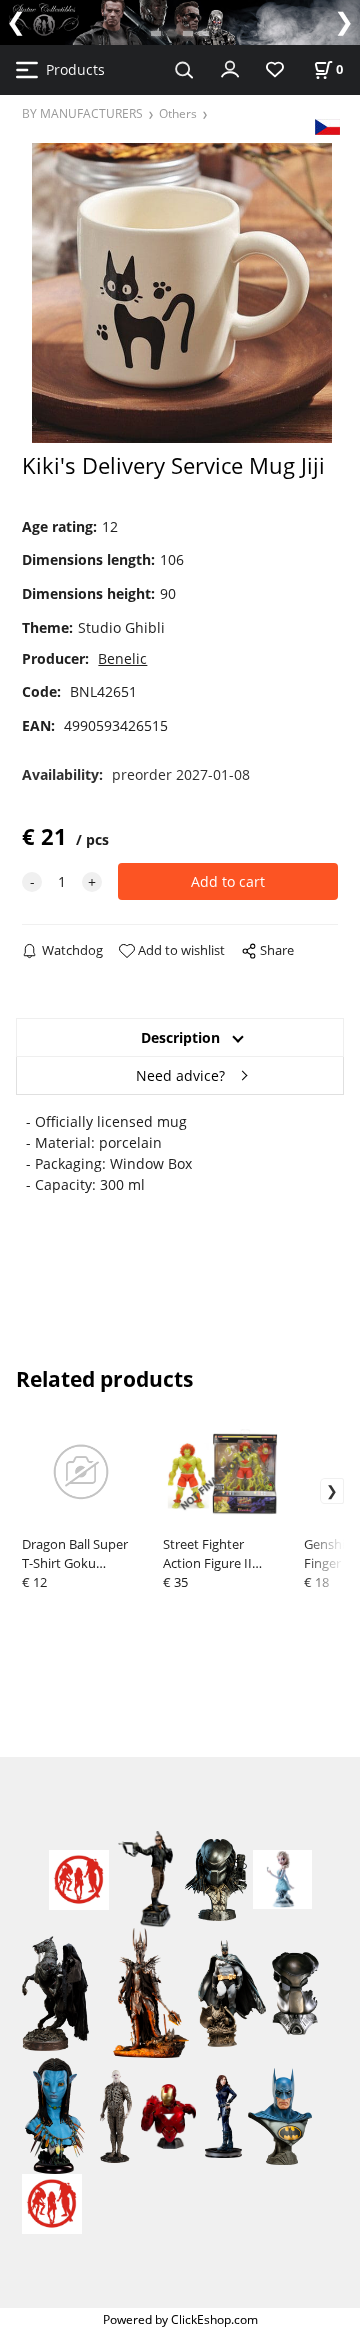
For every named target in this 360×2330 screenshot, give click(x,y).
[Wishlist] (275, 70)
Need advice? (180, 1075)
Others (178, 113)
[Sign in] (230, 68)
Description (180, 1037)
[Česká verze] (327, 125)
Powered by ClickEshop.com (180, 2319)
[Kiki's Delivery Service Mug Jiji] (179, 292)
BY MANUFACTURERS (82, 113)
